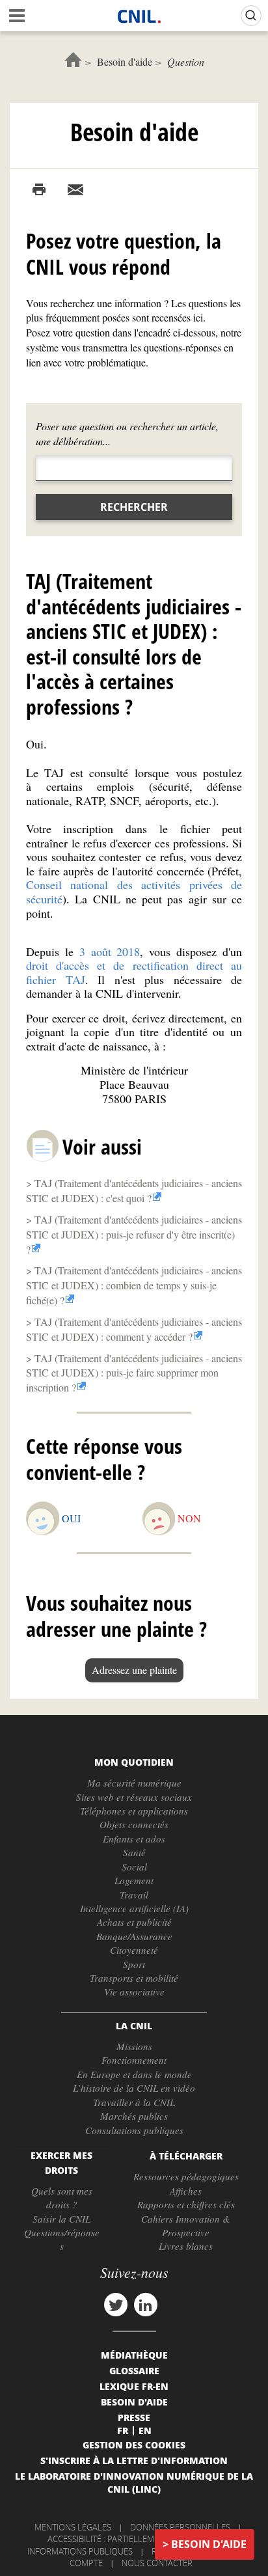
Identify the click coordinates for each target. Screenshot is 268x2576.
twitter (116, 2305)
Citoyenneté (134, 1950)
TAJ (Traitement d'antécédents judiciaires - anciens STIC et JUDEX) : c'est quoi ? (134, 1190)
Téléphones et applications (134, 1811)
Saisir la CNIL (61, 2219)
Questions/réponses (62, 2239)
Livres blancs (186, 2246)
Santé (134, 1852)
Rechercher (134, 507)
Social (134, 1867)
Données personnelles (180, 2527)
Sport (134, 1964)
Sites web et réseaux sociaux (134, 1797)
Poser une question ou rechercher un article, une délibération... (127, 433)
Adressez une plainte (134, 1670)
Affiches (186, 2191)
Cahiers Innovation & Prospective (186, 2226)
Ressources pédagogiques (186, 2176)
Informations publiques (80, 2551)
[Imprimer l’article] (39, 190)
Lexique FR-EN (134, 2386)
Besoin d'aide (125, 62)
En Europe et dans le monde (134, 2074)
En (145, 2430)
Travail (134, 1895)
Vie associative (134, 1992)
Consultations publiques (134, 2130)
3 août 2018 (110, 952)
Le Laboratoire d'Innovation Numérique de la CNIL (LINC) (134, 2482)
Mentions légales (73, 2527)
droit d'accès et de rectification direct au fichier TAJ (134, 972)
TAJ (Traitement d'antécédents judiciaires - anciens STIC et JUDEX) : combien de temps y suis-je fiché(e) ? (134, 1285)
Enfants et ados (134, 1839)
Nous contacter (157, 2563)
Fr (123, 2430)
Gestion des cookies (134, 2445)
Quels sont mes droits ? (62, 2198)
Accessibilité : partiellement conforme (132, 2539)
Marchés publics (134, 2116)
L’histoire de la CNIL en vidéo (134, 2088)
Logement (134, 1880)
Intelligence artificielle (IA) (134, 1908)
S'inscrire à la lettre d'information (134, 2460)
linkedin (146, 2305)
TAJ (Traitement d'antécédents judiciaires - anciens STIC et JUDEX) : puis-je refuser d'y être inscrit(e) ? (134, 1234)
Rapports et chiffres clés (186, 2204)
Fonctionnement (134, 2060)
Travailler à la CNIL (134, 2102)
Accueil (73, 60)
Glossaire (134, 2370)
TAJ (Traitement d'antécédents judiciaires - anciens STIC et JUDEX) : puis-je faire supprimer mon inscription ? (134, 1373)
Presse (134, 2417)
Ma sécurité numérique (134, 1783)
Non (189, 1518)
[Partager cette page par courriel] (75, 190)
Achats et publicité (134, 1922)
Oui (71, 1518)
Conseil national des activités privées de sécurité (134, 892)
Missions (134, 2046)
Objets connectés (134, 1824)
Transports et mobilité (134, 1978)
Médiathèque (134, 2355)
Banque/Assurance (134, 1936)
